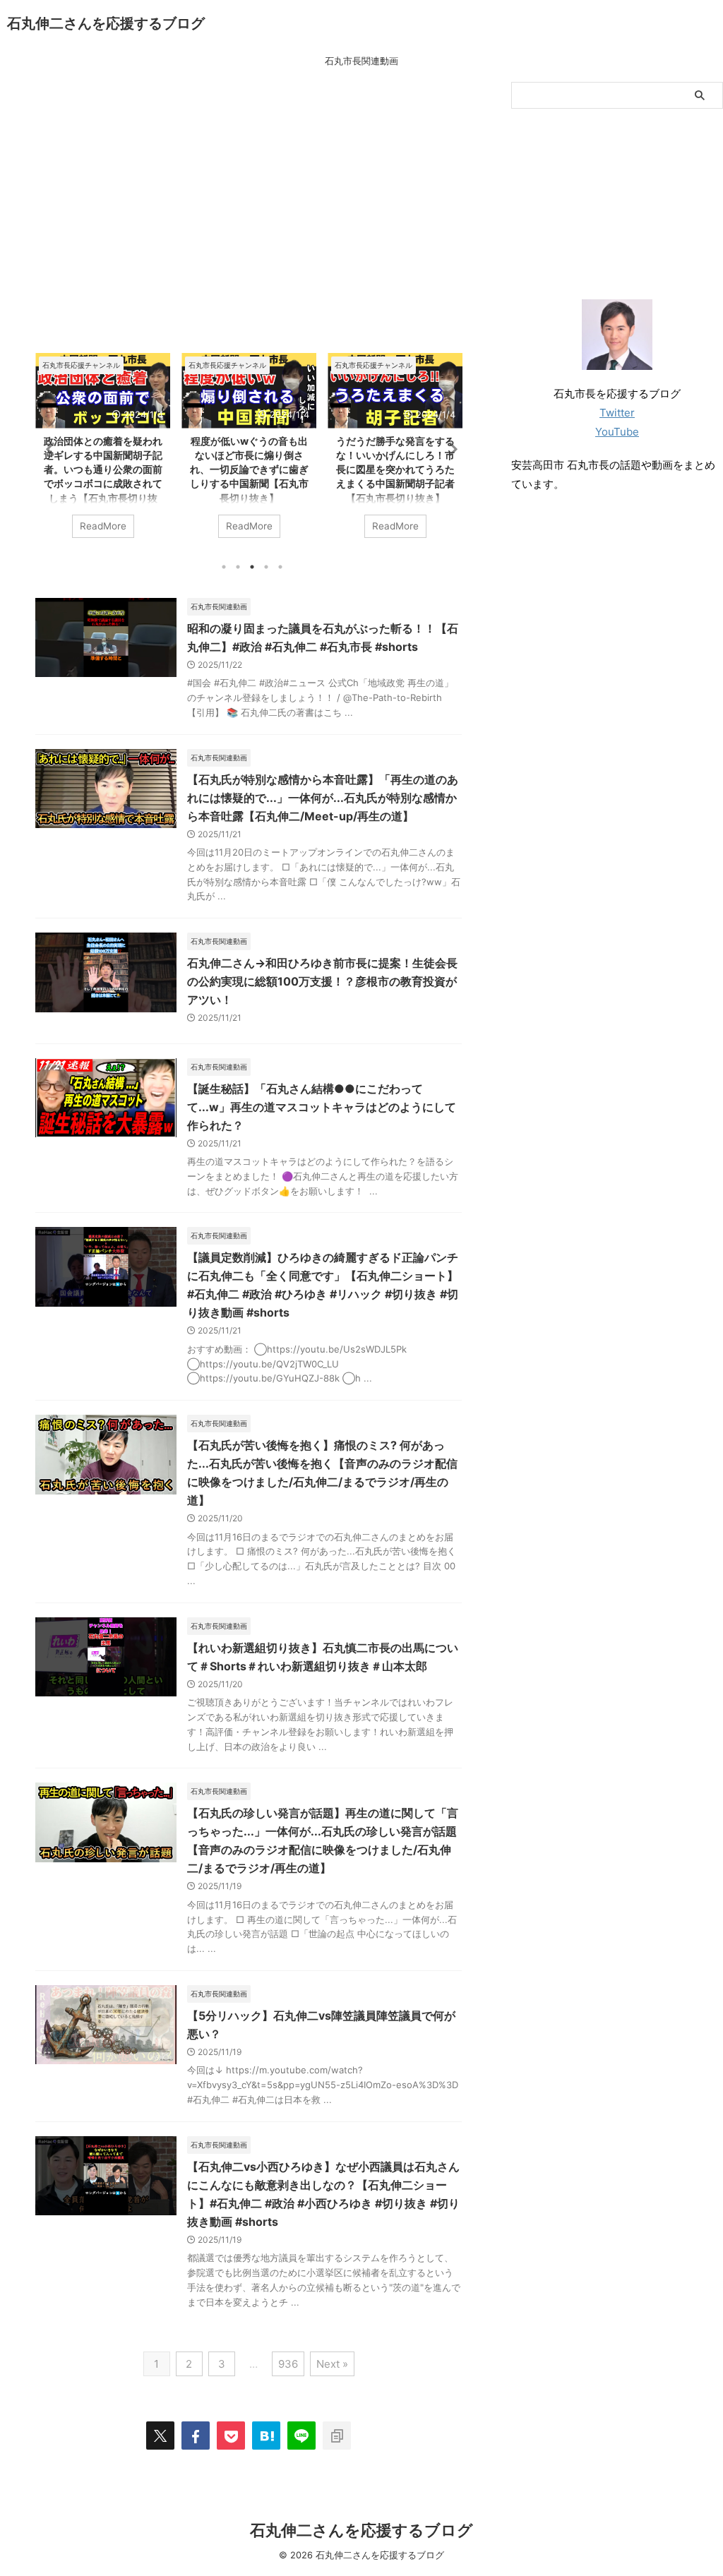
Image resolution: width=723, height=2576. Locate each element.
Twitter (617, 413)
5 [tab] (280, 567)
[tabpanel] (103, 453)
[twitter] (160, 2436)
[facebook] (196, 2436)
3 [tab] (252, 567)
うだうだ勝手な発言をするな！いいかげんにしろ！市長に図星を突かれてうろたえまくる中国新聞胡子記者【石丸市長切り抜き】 (395, 469)
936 (288, 2364)
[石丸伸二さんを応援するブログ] (266, 2436)
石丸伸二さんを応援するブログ (106, 23)
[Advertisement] (249, 221)
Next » (332, 2364)
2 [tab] (238, 567)
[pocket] (231, 2436)
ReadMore (103, 526)
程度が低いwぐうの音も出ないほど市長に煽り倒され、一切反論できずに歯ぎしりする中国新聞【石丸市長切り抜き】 (249, 469)
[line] (301, 2436)
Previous (48, 449)
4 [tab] (266, 567)
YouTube (617, 432)
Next (449, 449)
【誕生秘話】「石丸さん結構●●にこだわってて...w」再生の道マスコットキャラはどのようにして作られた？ (322, 1107)
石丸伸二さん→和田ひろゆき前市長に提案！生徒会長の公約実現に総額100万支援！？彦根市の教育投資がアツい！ (322, 981)
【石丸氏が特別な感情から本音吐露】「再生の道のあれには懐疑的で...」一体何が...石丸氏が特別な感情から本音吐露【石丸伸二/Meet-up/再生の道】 (323, 798)
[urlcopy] (337, 2436)
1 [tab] (224, 567)
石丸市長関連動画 (361, 61)
